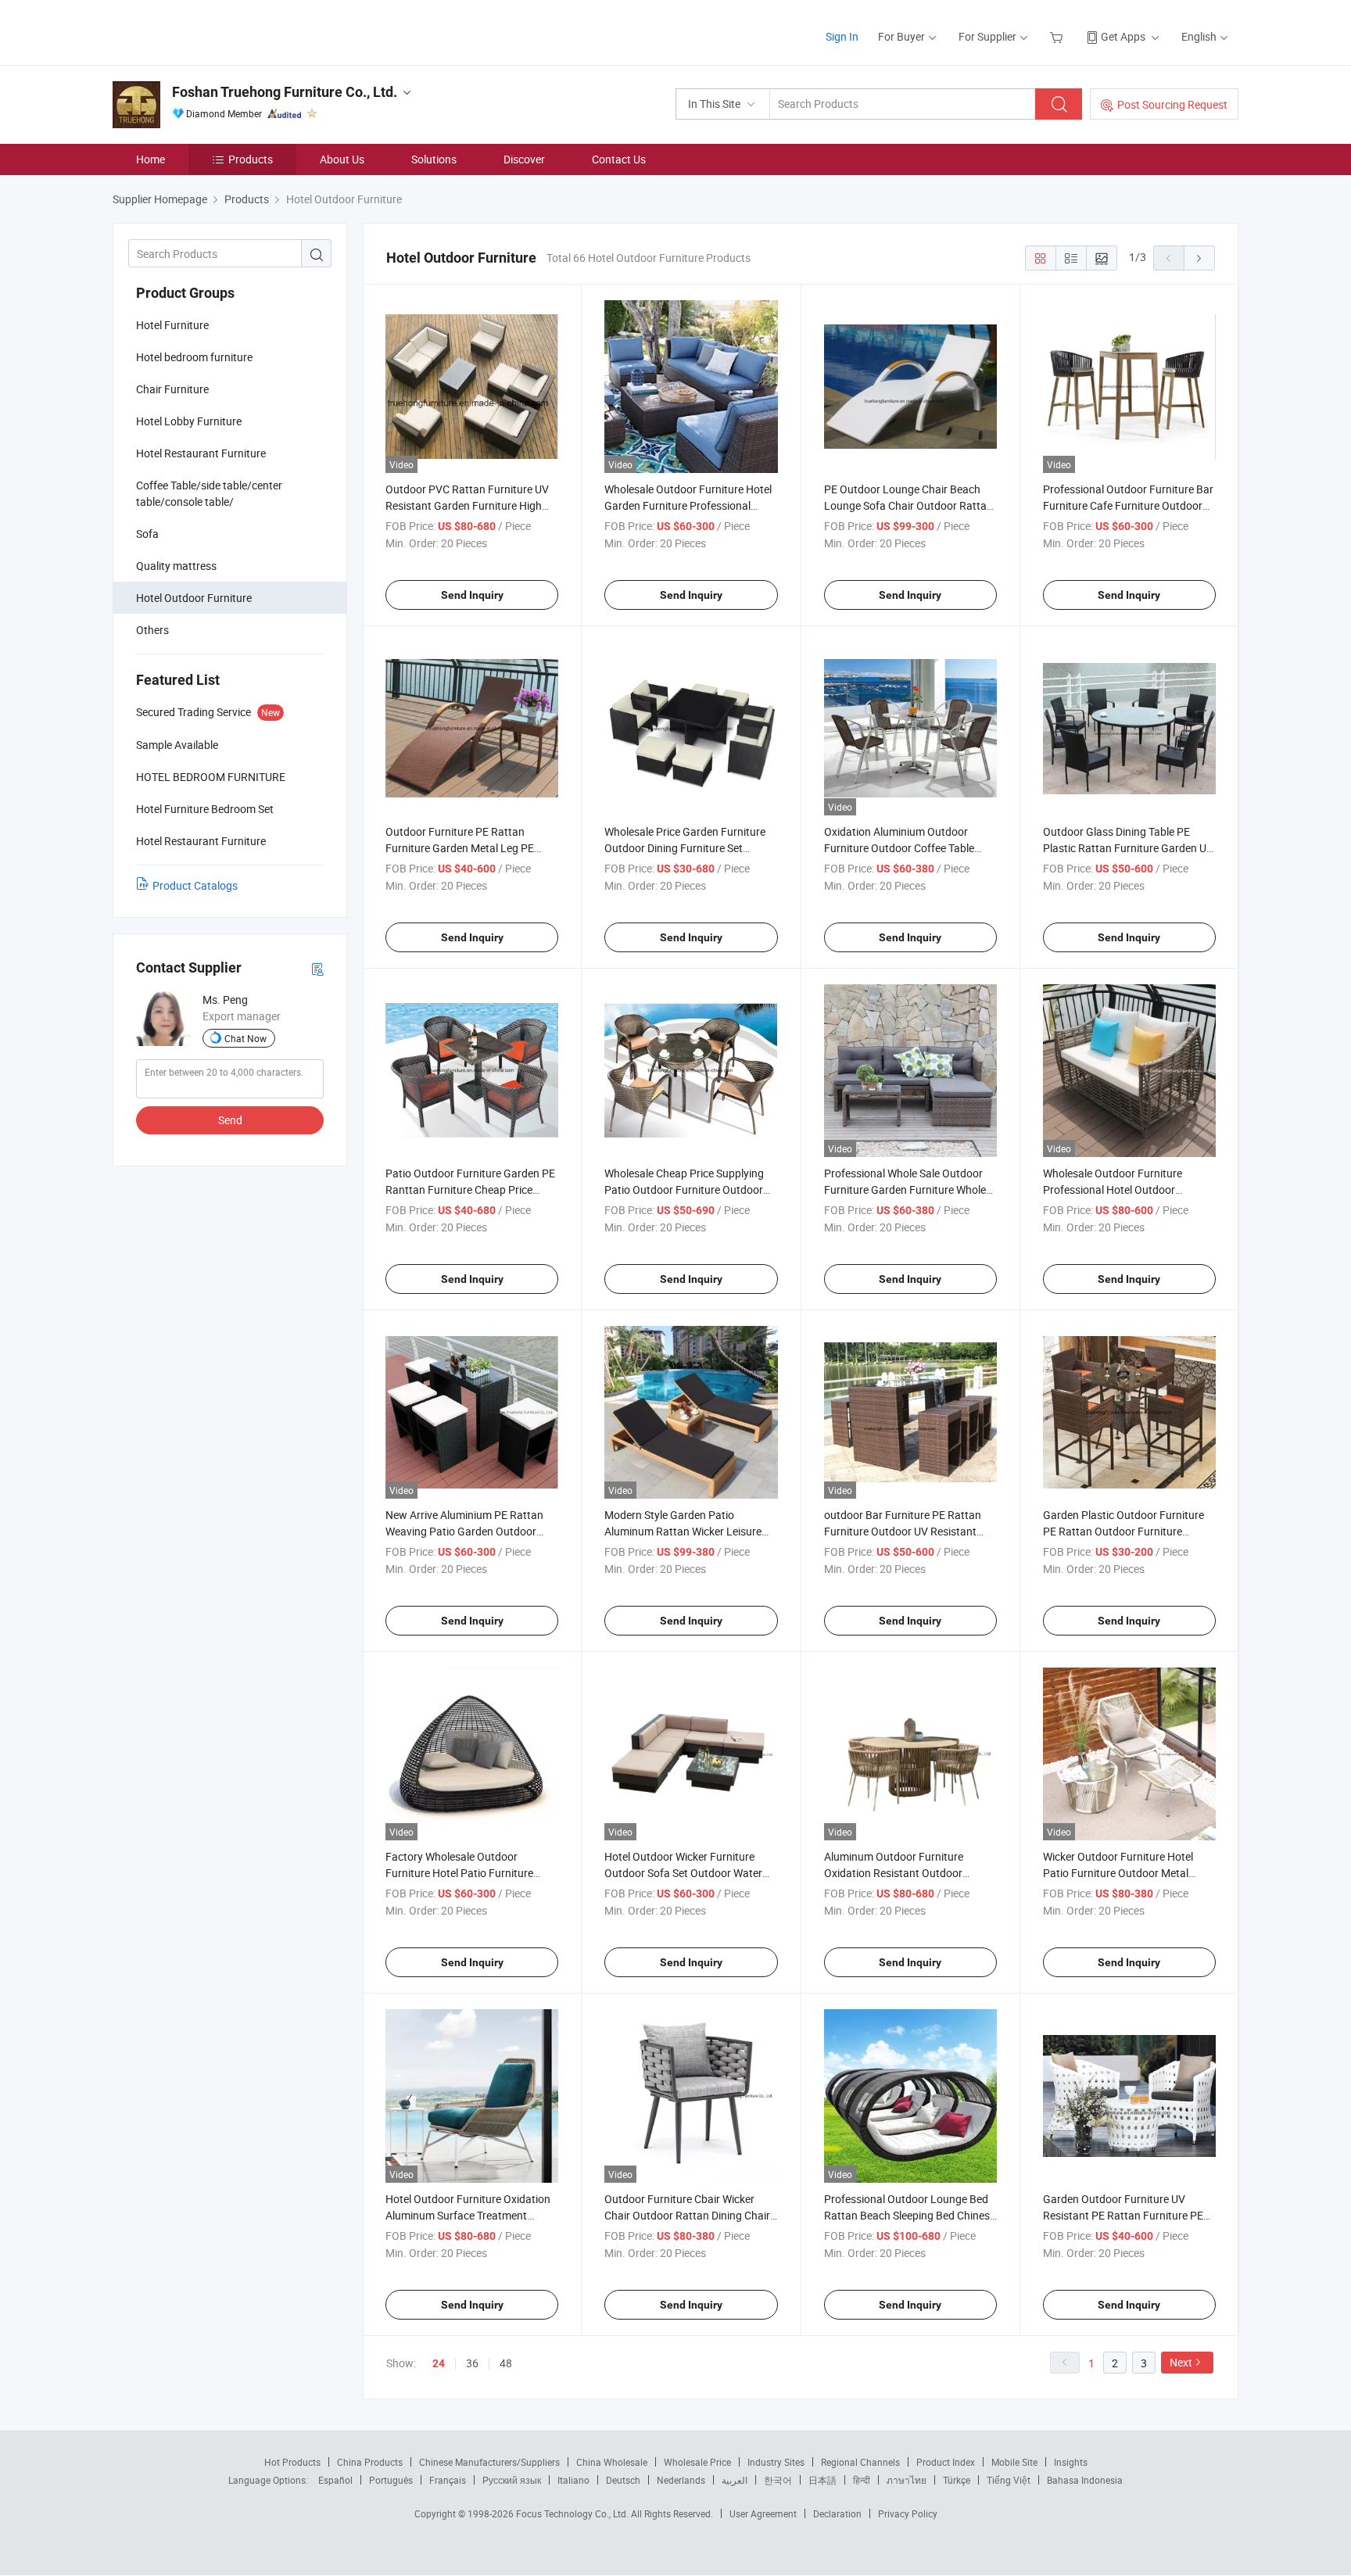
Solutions (434, 159)
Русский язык (512, 2480)
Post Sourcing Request (1172, 104)
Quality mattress (176, 566)
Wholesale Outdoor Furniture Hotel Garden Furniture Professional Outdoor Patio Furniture (688, 505)
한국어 (778, 2480)
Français (448, 2480)
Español (335, 2480)
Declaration (837, 2513)
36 (472, 2363)
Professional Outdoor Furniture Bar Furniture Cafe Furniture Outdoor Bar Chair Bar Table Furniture (1128, 505)
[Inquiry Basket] (1058, 36)
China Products (370, 2462)
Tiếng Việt (1009, 2480)
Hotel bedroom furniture (194, 357)
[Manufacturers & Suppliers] (213, 31)
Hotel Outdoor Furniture (194, 598)
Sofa (147, 534)
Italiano (573, 2480)
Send (230, 1120)
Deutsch (623, 2480)
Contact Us (619, 159)
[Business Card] (317, 968)
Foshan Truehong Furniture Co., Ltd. (285, 92)
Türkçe (957, 2480)
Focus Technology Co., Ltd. (573, 2513)
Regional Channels (860, 2462)
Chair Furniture (172, 389)
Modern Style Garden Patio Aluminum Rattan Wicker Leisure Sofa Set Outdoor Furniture (683, 1531)
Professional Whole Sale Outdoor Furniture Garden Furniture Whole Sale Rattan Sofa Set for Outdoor (905, 1189)
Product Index (946, 2462)
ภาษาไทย (907, 2480)
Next (1181, 2362)
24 (439, 2363)
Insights (1071, 2462)
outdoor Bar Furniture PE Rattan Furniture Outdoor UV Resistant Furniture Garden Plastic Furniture (907, 1531)
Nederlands (681, 2480)
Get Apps (1123, 36)
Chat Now (245, 1038)
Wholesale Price (697, 2462)
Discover (524, 159)
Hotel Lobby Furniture (189, 421)
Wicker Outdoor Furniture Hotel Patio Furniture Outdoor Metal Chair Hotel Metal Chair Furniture (1122, 1873)
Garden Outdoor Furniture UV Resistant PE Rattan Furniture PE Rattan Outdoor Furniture (1123, 2215)
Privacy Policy (908, 2513)
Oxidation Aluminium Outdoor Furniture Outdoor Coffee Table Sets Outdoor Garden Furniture (899, 848)
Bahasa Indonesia (1085, 2480)
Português (391, 2480)
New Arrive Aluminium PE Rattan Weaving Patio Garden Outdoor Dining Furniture (464, 1531)
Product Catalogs (195, 885)
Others (152, 630)
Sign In (842, 36)
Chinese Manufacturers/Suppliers (489, 2462)
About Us (342, 159)
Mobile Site (1014, 2462)
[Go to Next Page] (1199, 258)
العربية (735, 2480)
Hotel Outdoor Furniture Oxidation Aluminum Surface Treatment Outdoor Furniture (468, 2215)
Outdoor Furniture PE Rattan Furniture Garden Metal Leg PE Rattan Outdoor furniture (460, 848)
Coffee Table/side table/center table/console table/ (209, 493)
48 (506, 2363)
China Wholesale (612, 2462)
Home (151, 159)
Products (251, 159)
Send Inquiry (472, 595)
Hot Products (292, 2462)
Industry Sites (776, 2462)
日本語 (822, 2480)
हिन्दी (862, 2480)
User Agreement (763, 2513)
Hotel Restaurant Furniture (201, 453)
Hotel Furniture (172, 325)
